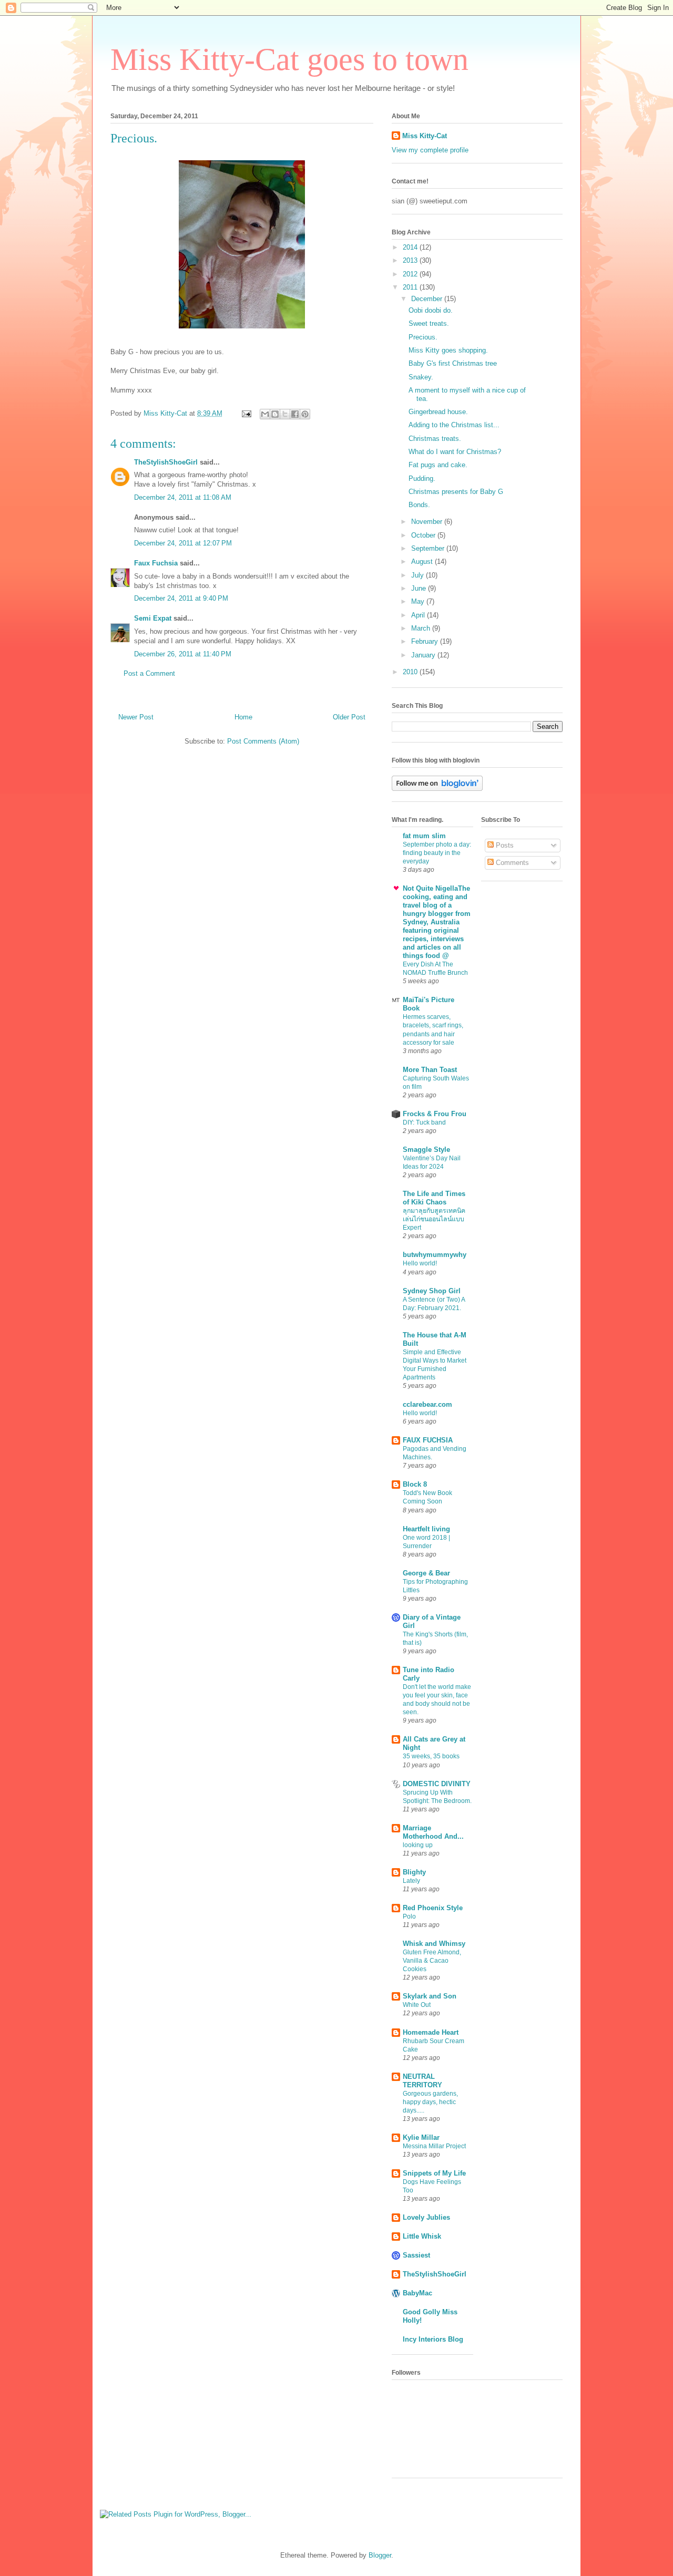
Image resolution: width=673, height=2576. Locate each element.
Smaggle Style (426, 1150)
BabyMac (417, 2293)
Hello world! (420, 1263)
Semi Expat (153, 618)
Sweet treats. (429, 323)
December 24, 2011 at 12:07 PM (183, 543)
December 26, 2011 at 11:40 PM (183, 654)
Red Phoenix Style (433, 1908)
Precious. (423, 337)
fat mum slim (424, 836)
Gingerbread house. (438, 412)
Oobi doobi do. (431, 310)
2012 (411, 274)
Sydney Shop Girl (432, 1291)
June (420, 588)
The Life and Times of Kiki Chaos (434, 1198)
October (424, 535)
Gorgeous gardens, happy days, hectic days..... (430, 2102)
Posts (504, 845)
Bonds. (419, 505)
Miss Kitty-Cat (425, 136)
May (419, 601)
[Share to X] (285, 414)
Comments (511, 863)
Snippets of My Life (434, 2173)
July (419, 575)
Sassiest (416, 2255)
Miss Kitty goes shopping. (448, 350)
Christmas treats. (435, 439)
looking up (418, 1845)
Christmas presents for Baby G (456, 492)
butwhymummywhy (435, 1255)
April (419, 615)
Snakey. (421, 377)
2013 (411, 260)
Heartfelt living (426, 1529)
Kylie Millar (421, 2137)
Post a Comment (149, 673)
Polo (409, 1916)
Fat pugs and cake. (438, 465)
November (428, 522)
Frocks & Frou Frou (435, 1114)
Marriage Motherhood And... (433, 1832)
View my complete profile (430, 150)
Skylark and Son (430, 1996)
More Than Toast (430, 1070)
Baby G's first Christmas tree (453, 363)
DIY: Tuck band (424, 1122)
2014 (411, 247)
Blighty (414, 1872)
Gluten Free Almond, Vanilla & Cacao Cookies (432, 1961)
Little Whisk (422, 2236)
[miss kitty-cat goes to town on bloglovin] (437, 789)
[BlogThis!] (275, 414)
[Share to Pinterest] (305, 414)
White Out (417, 2005)
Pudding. (422, 478)
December (428, 299)
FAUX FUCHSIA (428, 1440)
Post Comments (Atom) (263, 741)
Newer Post (136, 717)
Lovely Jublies (426, 2217)
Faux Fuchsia (156, 563)
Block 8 (415, 1484)
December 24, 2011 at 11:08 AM (183, 497)
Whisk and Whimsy (434, 1944)
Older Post (349, 717)
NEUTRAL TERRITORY (422, 2081)
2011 (411, 287)
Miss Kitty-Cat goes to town (289, 59)
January (424, 655)
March (422, 628)
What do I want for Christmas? (455, 452)
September (429, 548)
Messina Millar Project (434, 2146)
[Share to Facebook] (295, 414)
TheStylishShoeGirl (166, 462)
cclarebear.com (427, 1404)
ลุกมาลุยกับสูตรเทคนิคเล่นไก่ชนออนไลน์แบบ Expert (434, 1219)
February (426, 641)
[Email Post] (246, 413)
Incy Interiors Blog (433, 2339)
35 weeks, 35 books (431, 1756)
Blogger (380, 2555)
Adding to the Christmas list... (454, 425)
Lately (411, 1881)
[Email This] (265, 414)
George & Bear (426, 1573)
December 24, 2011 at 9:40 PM (181, 598)
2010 (411, 672)
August (423, 561)
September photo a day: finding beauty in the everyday (437, 853)
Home (243, 717)
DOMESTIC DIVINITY (437, 1784)
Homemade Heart (431, 2032)
